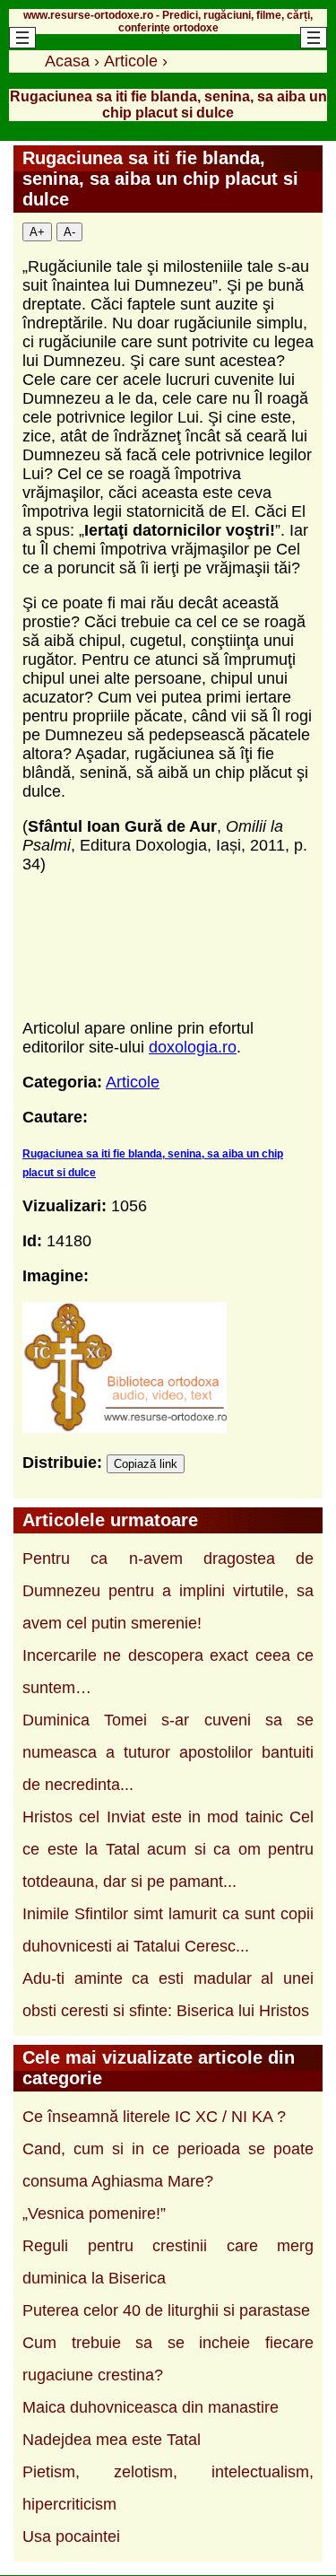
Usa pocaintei (71, 2537)
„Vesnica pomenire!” (94, 2214)
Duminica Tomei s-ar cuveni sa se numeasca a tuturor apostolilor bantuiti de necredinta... (168, 1752)
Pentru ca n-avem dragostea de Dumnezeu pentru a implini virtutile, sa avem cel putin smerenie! (168, 1591)
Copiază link (146, 1464)
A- (69, 232)
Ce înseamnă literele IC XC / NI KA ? (154, 2117)
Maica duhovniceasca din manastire (151, 2407)
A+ (37, 232)
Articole (133, 1082)
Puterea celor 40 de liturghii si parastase (166, 2310)
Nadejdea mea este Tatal (112, 2440)
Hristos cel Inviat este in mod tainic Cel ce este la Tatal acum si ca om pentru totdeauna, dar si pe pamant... (168, 1849)
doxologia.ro (193, 1047)
